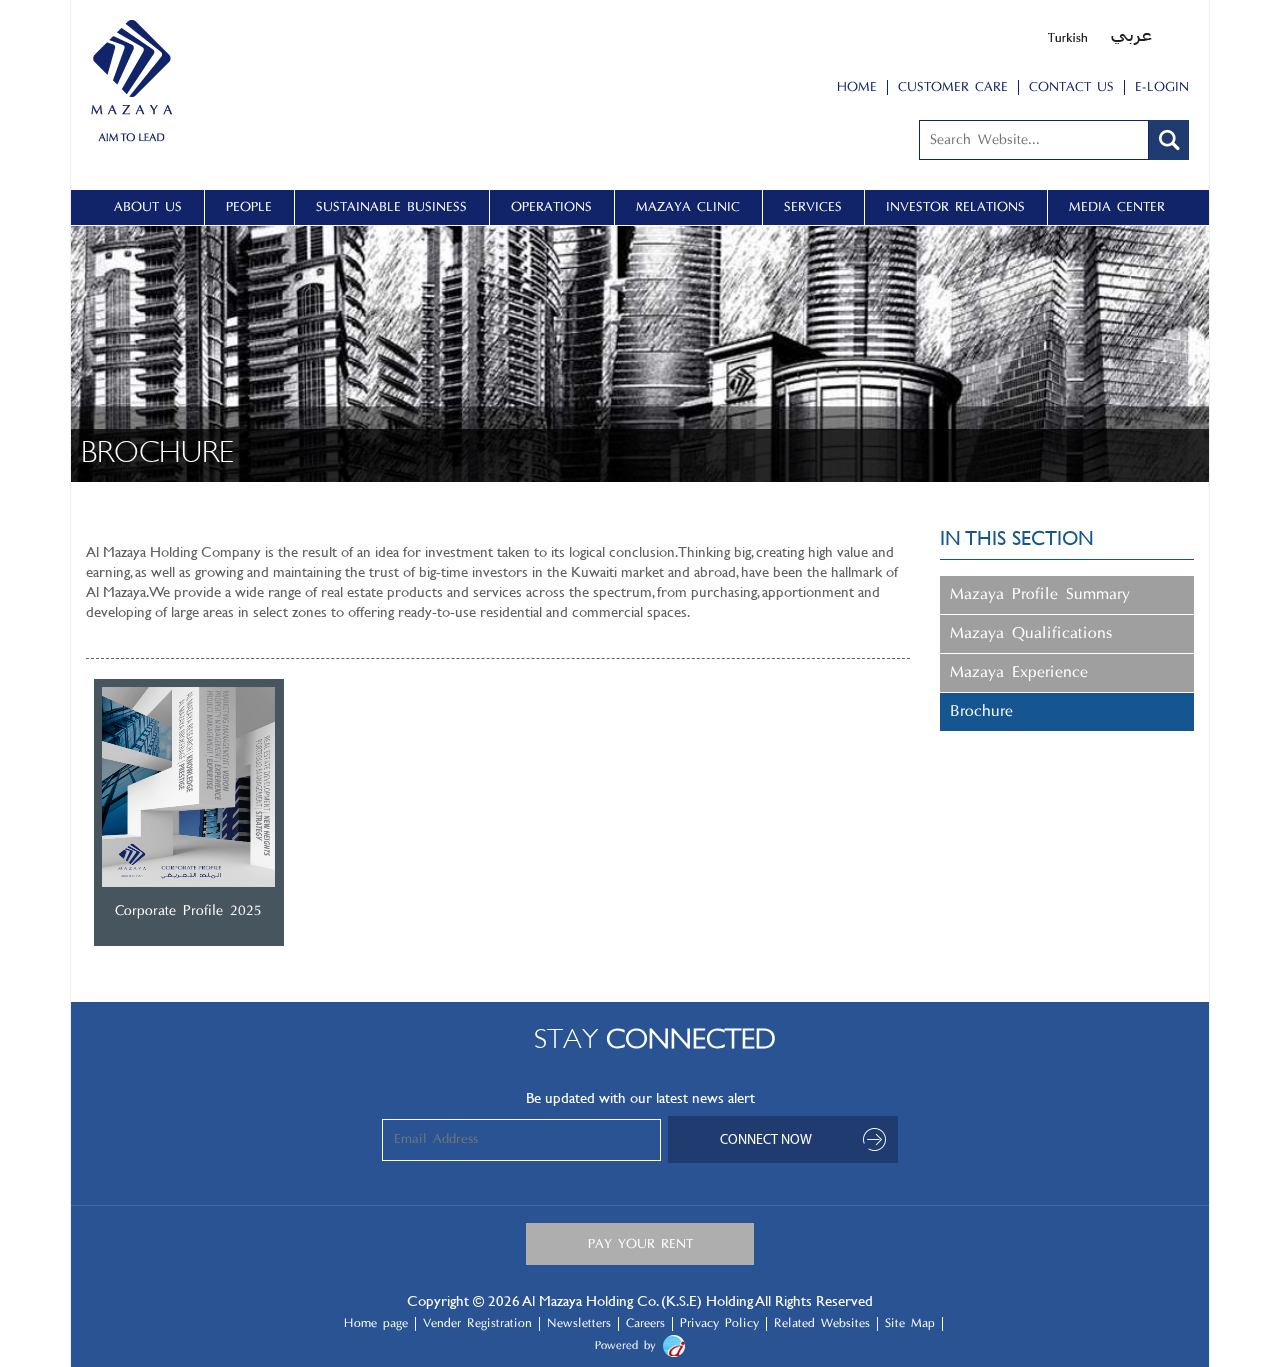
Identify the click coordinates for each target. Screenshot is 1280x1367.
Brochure (981, 712)
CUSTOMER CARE (953, 87)
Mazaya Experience (1019, 673)
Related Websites (822, 1324)
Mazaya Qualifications (1031, 634)
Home (857, 87)
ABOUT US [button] (148, 207)
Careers (645, 1324)
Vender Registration (477, 1324)
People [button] (249, 207)
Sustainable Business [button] (391, 207)
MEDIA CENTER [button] (1117, 207)
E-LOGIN (1162, 87)
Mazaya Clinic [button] (688, 207)
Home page (376, 1324)
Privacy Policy (719, 1324)
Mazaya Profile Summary (1040, 595)
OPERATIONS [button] (551, 207)
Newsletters (579, 1324)
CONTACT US (1071, 87)
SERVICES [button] (813, 207)
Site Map (910, 1324)
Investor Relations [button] (955, 207)
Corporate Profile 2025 (188, 911)
